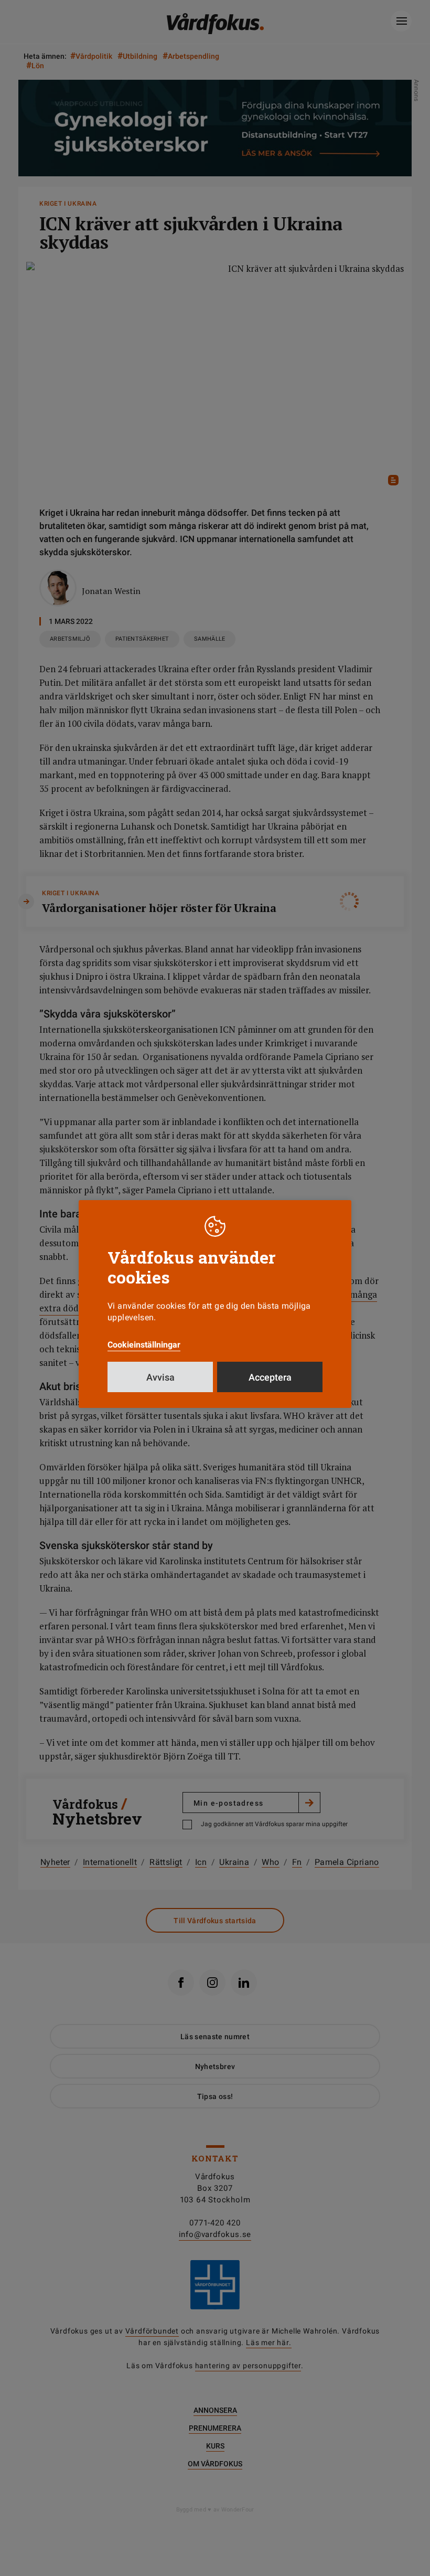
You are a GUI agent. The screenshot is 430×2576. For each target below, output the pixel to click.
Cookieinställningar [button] (144, 1345)
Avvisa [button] (160, 1377)
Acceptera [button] (270, 1377)
